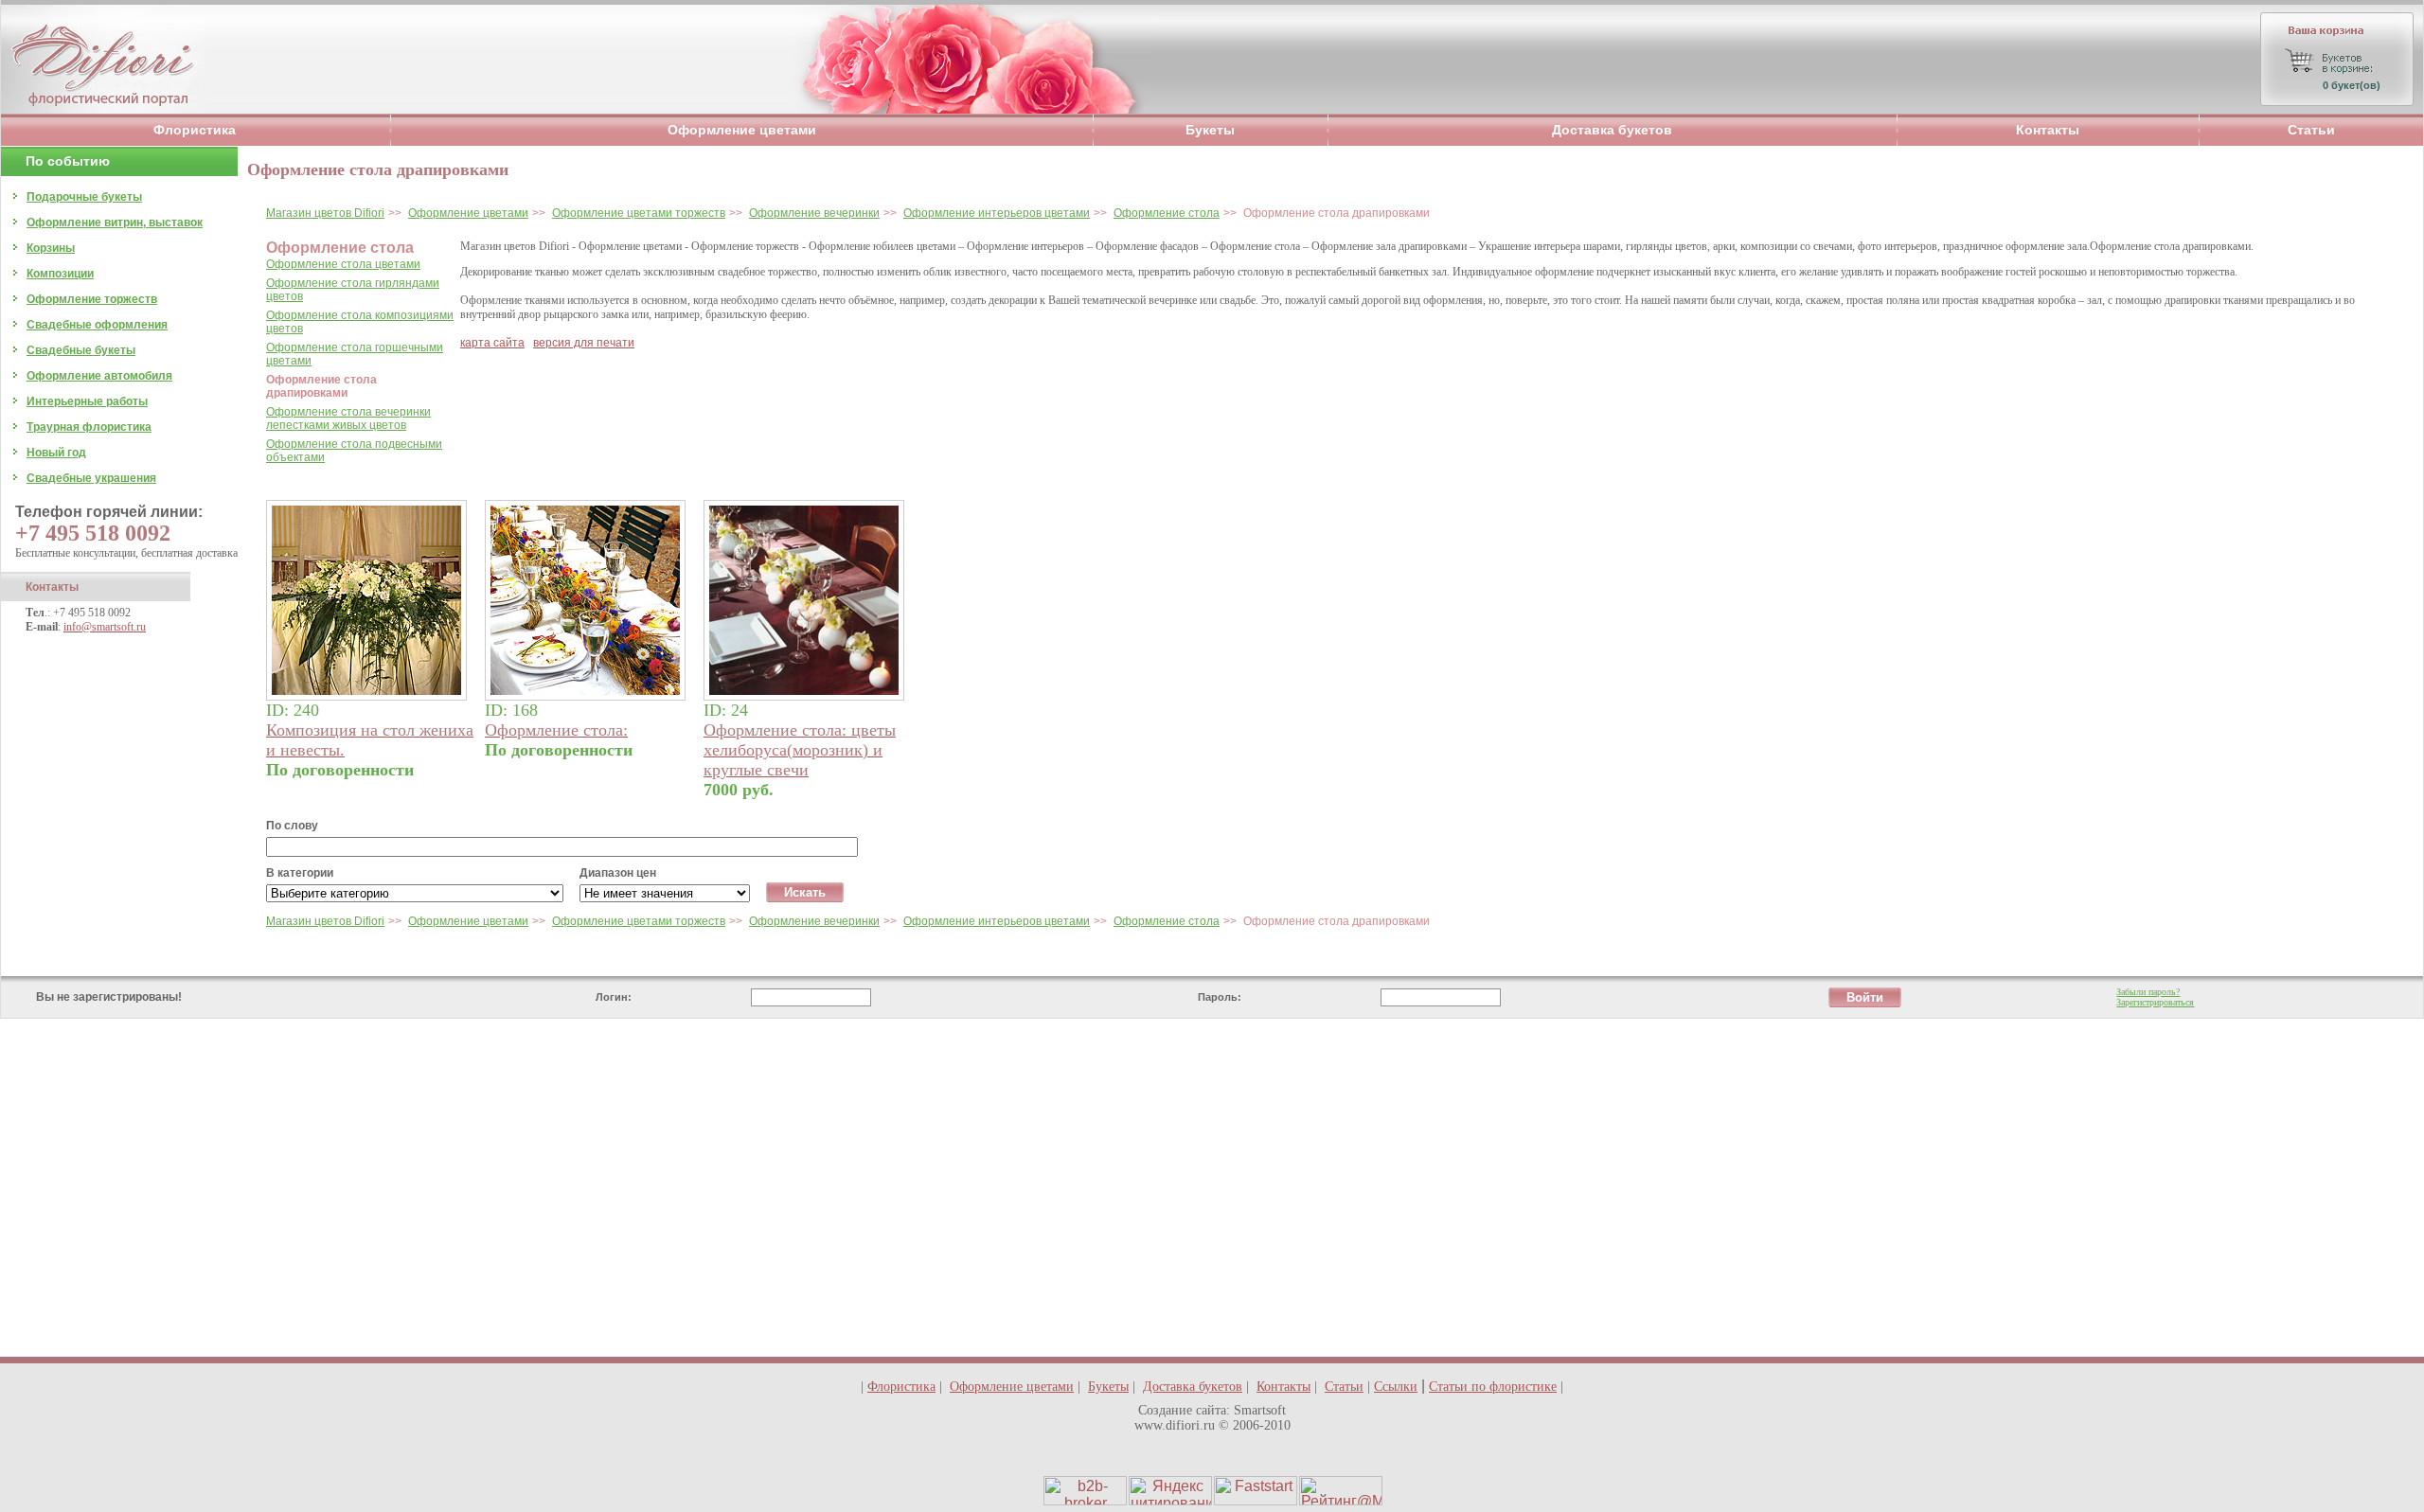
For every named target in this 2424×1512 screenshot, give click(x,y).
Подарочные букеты (84, 197)
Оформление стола (1167, 213)
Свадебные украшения (91, 478)
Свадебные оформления (97, 325)
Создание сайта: (1184, 1410)
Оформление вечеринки (814, 213)
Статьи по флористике (1493, 1387)
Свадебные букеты (81, 350)
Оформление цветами (742, 130)
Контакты (2048, 130)
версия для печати (584, 343)
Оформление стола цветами (343, 264)
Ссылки (1396, 1387)
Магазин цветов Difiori (325, 213)
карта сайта (492, 343)
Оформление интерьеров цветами (997, 213)
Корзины (51, 248)
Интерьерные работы (87, 401)
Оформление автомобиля (99, 376)
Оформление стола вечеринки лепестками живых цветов (348, 418)
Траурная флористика (89, 427)
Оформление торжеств (92, 299)
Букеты (1210, 130)
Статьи (2311, 130)
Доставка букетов (1612, 130)
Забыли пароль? (2148, 992)
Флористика (195, 130)
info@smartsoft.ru (105, 627)
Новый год (56, 453)
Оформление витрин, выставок (115, 222)
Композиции (60, 274)
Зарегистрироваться (2155, 1002)
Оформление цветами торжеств (639, 213)
